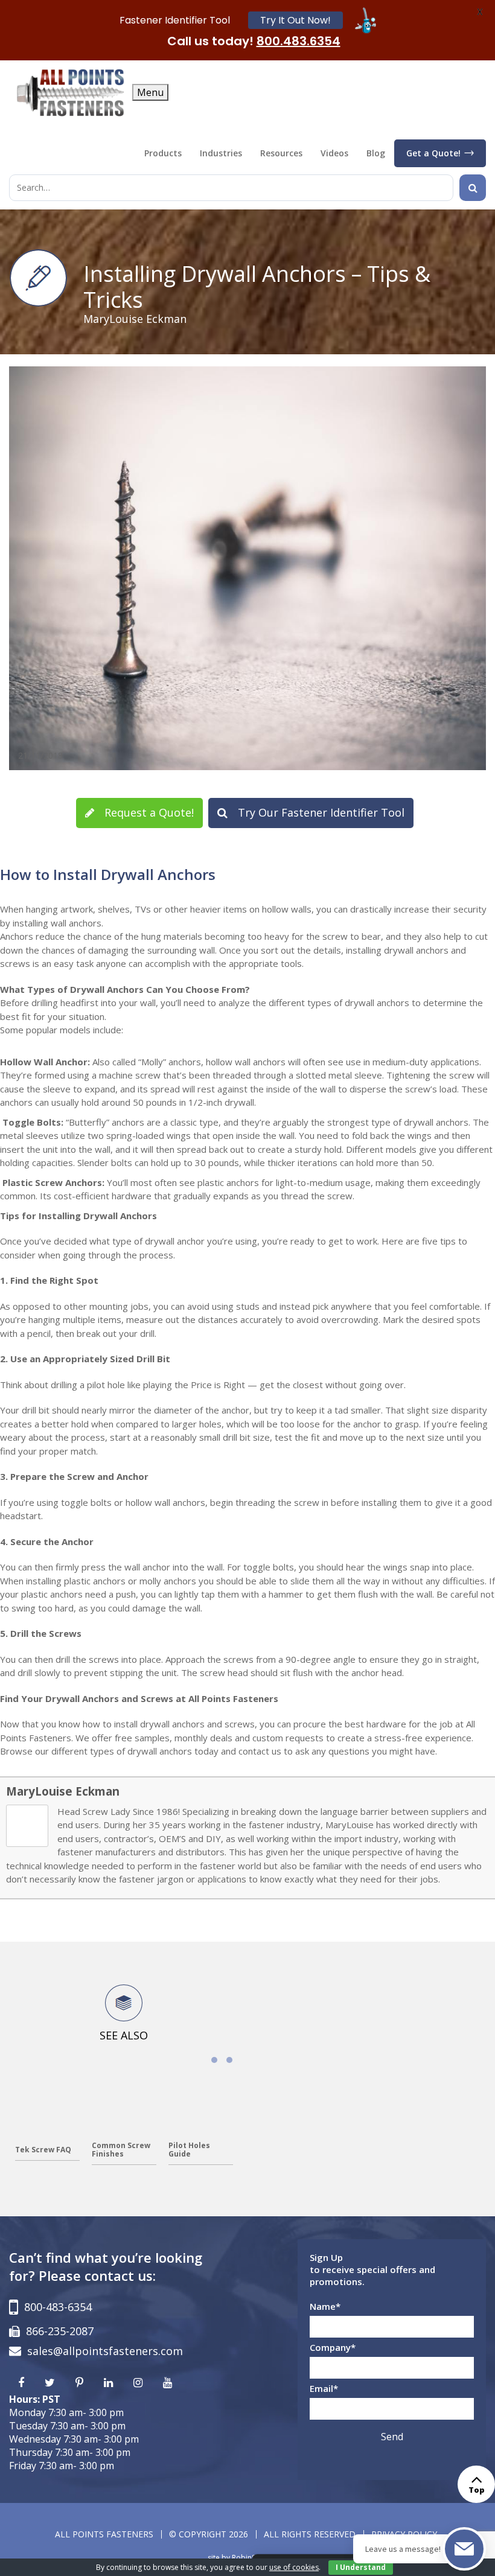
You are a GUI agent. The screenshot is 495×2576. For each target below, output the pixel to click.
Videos (334, 153)
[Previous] (214, 2060)
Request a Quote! (148, 812)
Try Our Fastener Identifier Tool (320, 812)
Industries (221, 153)
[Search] (473, 188)
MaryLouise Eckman (63, 1791)
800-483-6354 (58, 2307)
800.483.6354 (299, 41)
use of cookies (294, 2567)
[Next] (229, 2060)
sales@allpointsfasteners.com (105, 2351)
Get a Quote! (433, 153)
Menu (150, 92)
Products (163, 153)
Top (477, 2490)
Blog (376, 153)
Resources (281, 153)
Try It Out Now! (295, 20)
